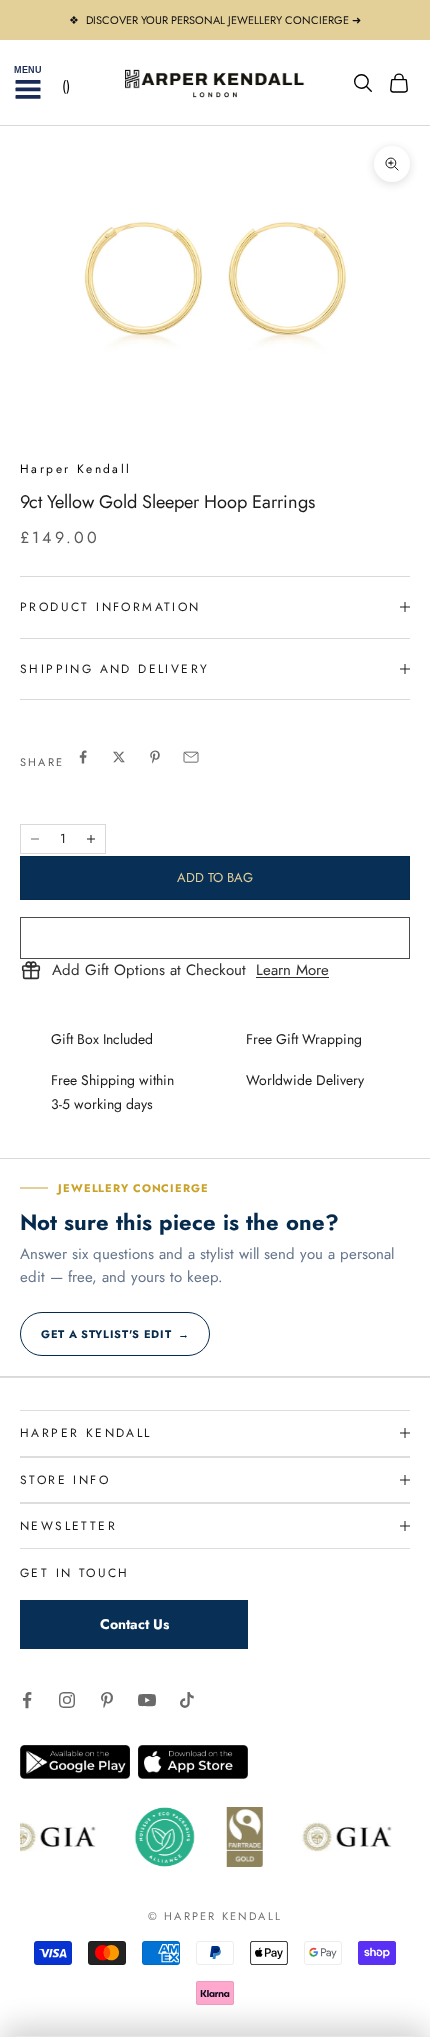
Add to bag (215, 877)
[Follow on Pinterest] (107, 1700)
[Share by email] (191, 757)
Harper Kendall (76, 469)
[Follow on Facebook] (27, 1700)
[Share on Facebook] (83, 757)
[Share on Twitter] (119, 757)
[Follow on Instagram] (67, 1700)
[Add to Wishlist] (215, 938)
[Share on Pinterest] (155, 757)
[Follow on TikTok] (187, 1700)
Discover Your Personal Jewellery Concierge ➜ (223, 20)
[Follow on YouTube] (147, 1700)
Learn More (292, 971)
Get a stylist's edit (115, 1334)
